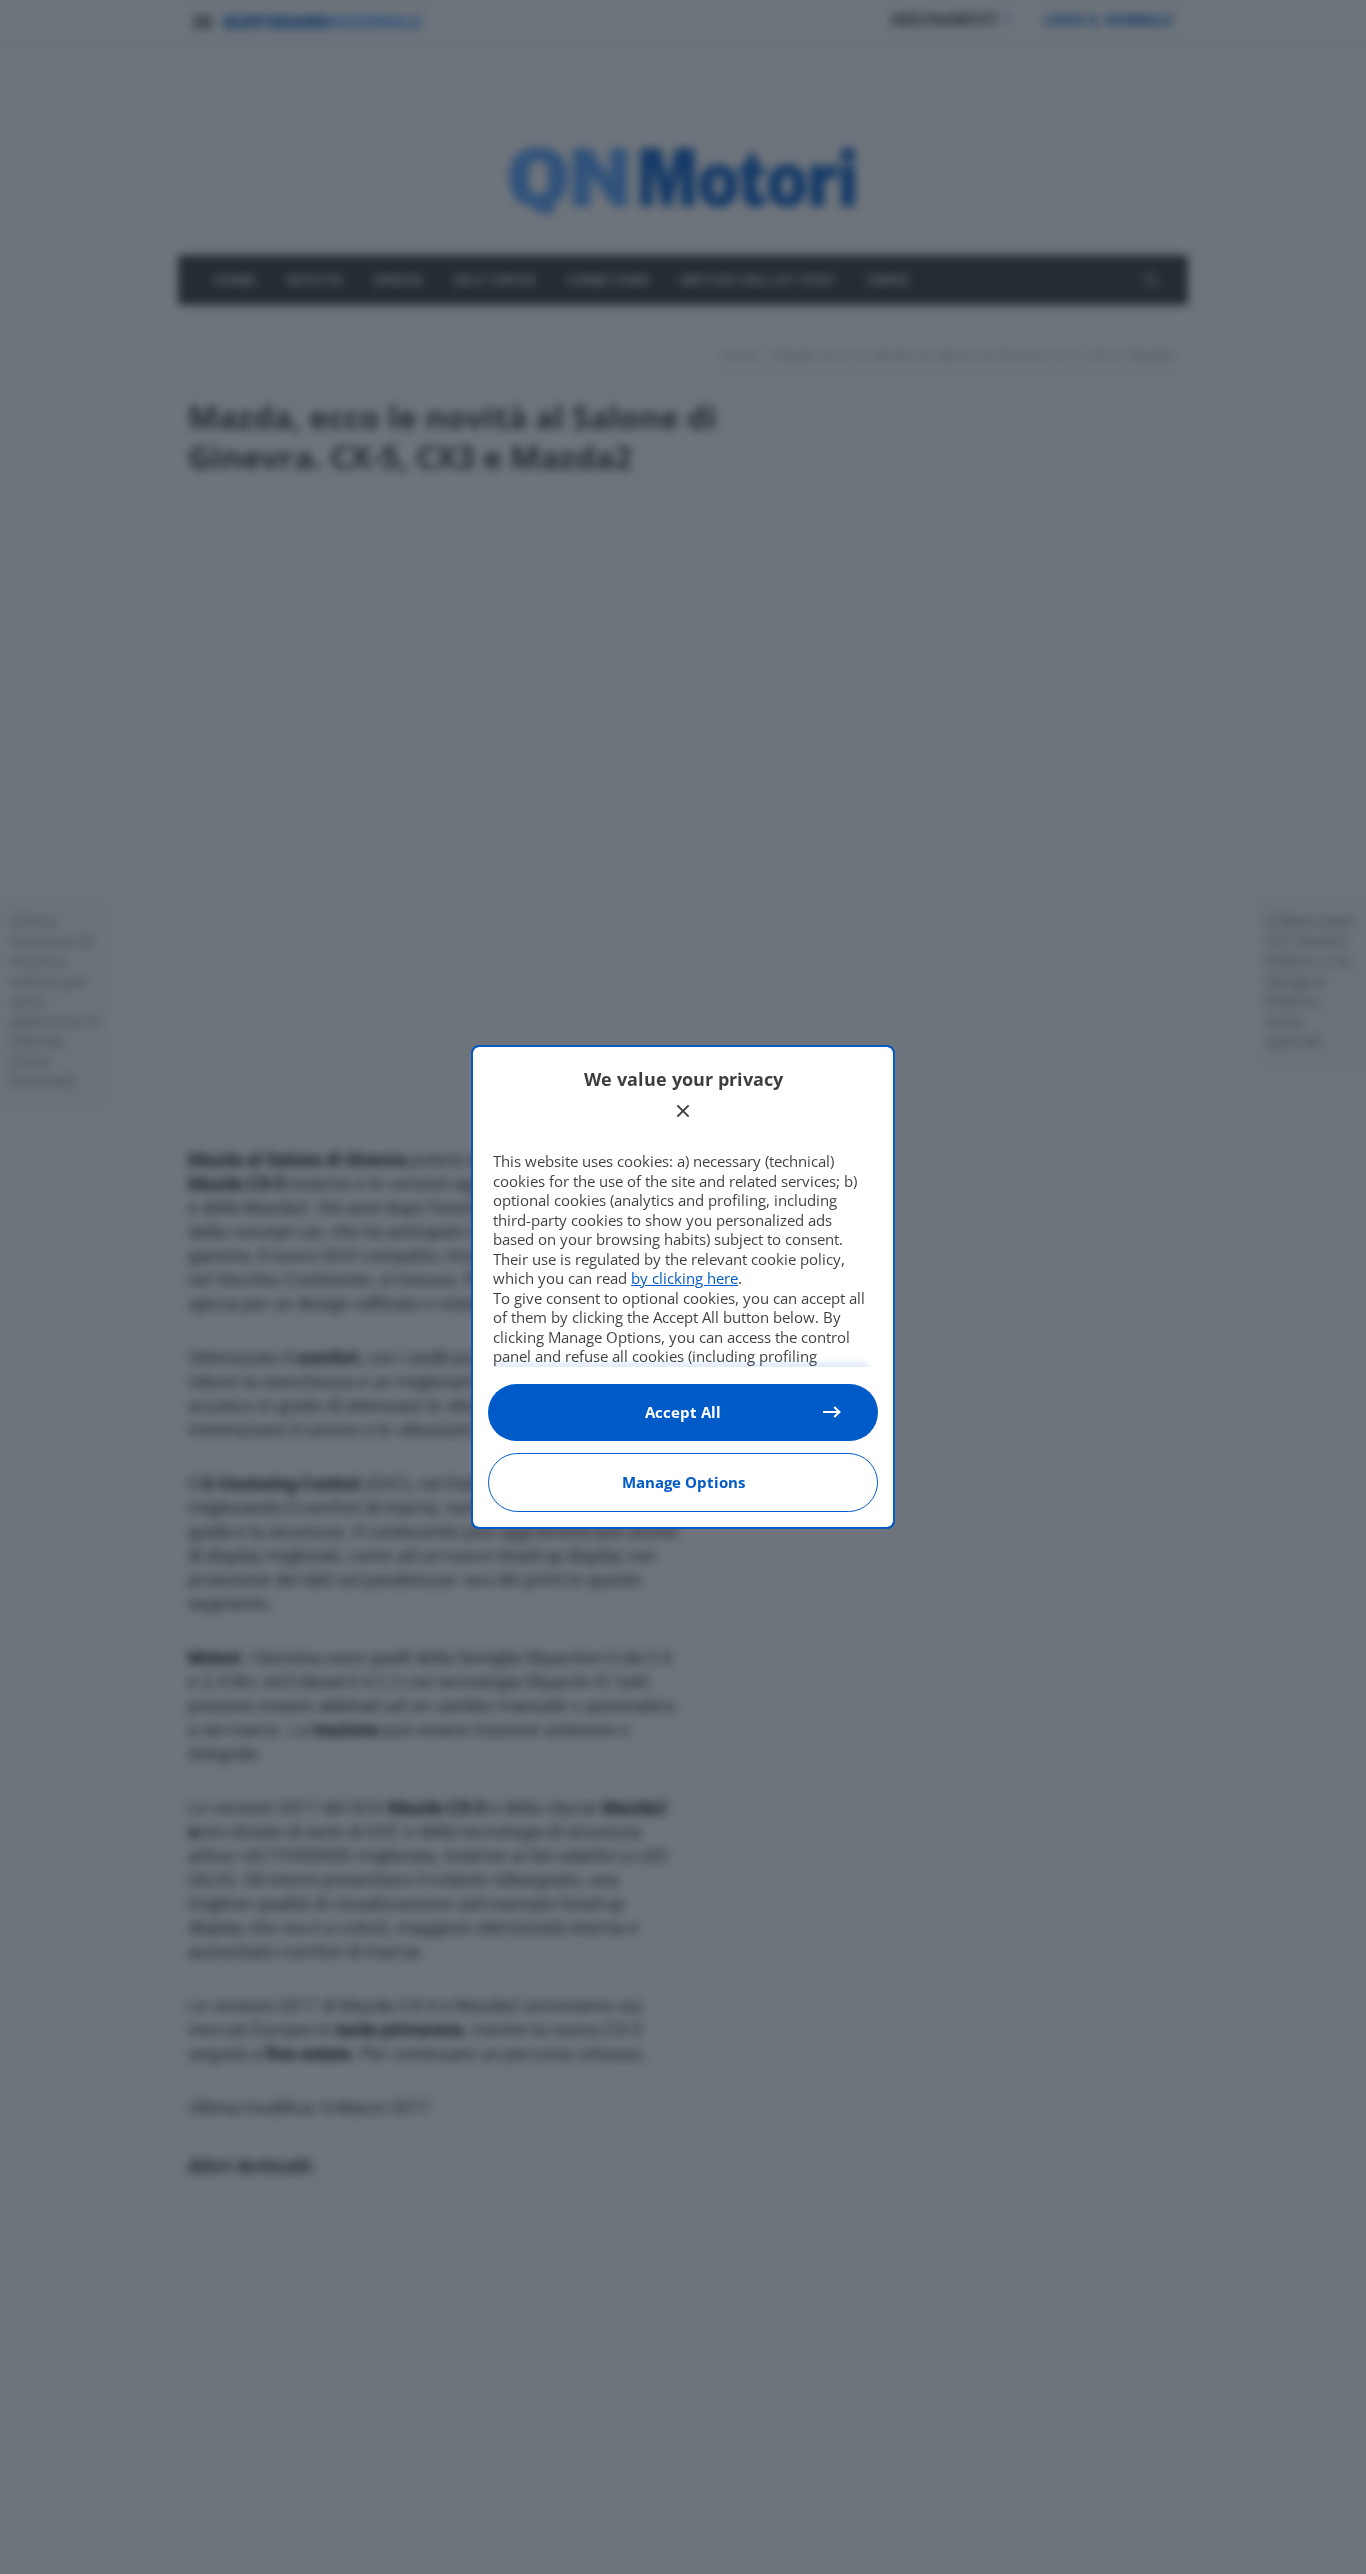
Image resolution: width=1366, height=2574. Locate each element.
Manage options (683, 1482)
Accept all (683, 1412)
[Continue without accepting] (683, 1111)
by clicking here (684, 1278)
